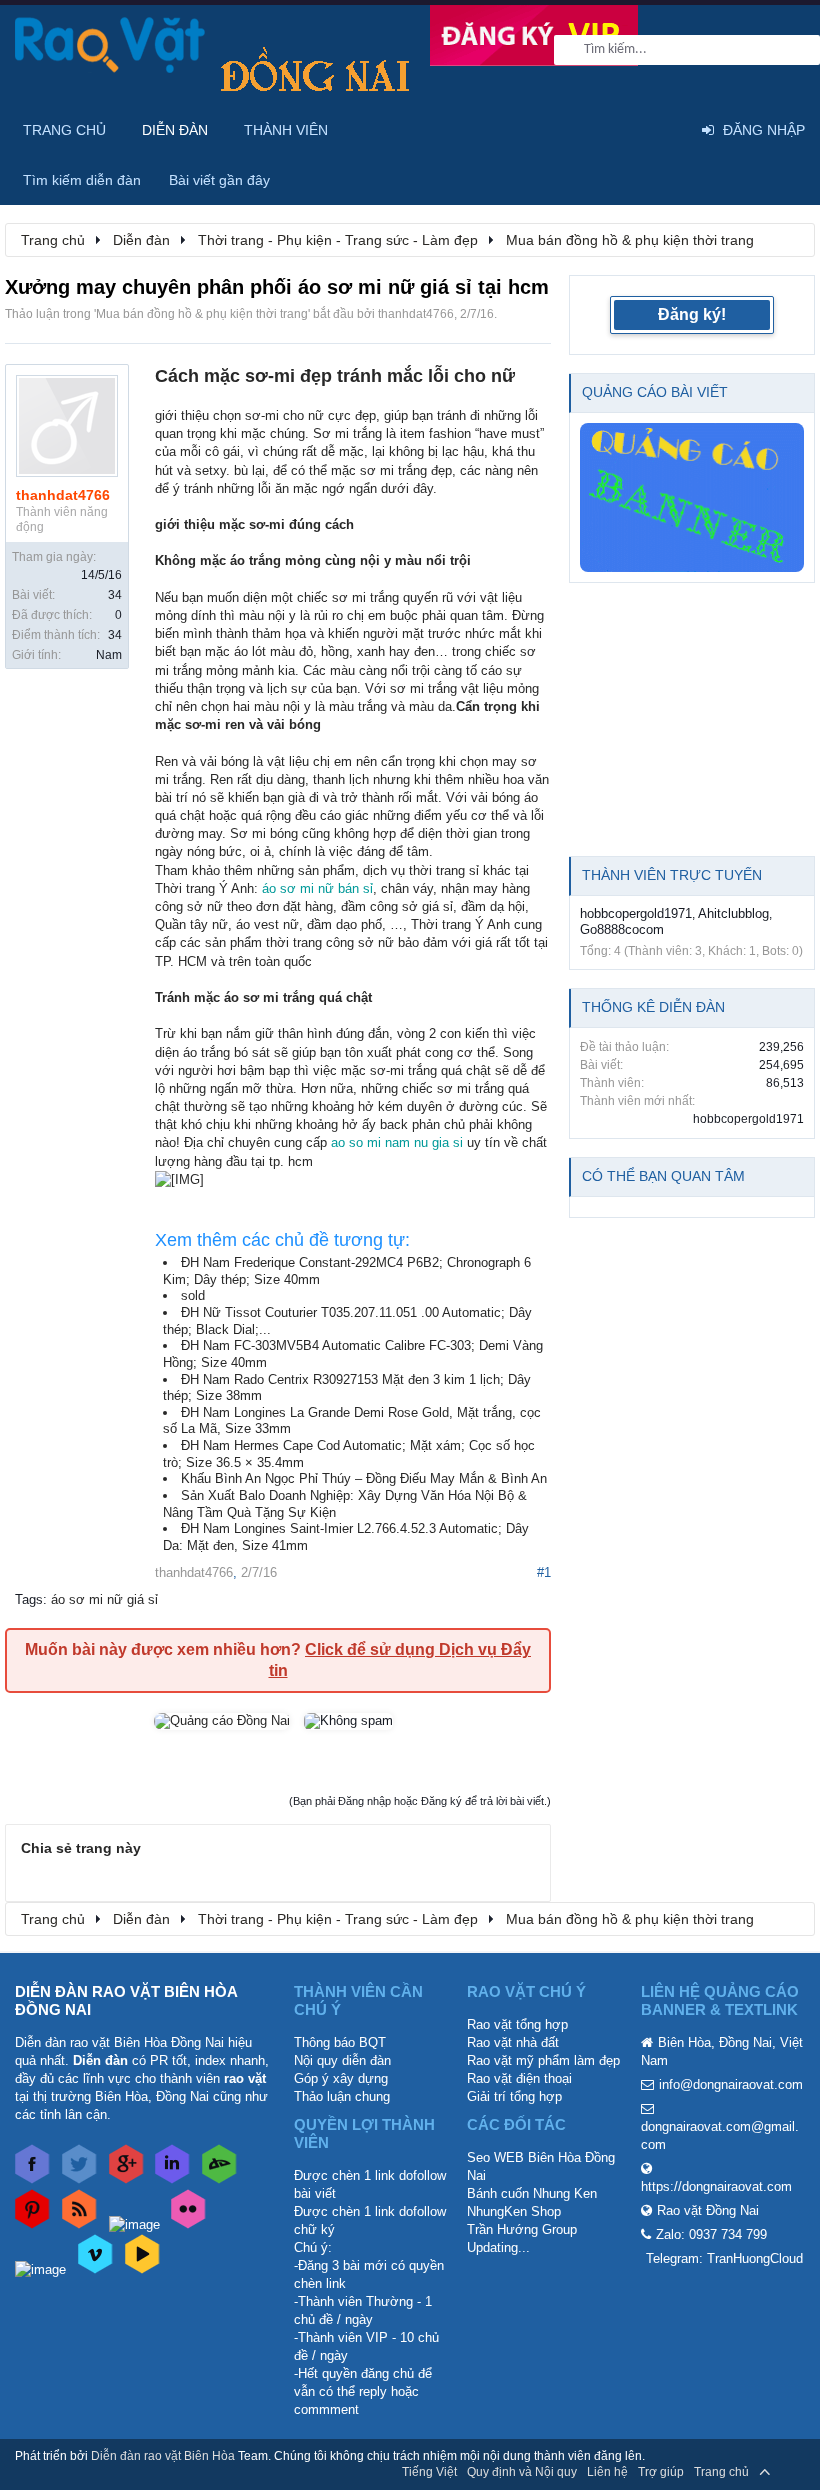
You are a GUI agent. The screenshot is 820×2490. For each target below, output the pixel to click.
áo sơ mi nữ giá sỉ (104, 1599)
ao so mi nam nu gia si (397, 1142)
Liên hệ (607, 2472)
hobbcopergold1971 (636, 913)
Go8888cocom (622, 929)
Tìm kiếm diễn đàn (82, 180)
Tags (29, 1599)
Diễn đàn (175, 130)
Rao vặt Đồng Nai (708, 2210)
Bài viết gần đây (219, 180)
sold (193, 1295)
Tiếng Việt (429, 2472)
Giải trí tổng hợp (514, 2096)
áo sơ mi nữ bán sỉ (317, 888)
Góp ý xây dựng (341, 2078)
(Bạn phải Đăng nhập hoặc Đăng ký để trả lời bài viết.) (420, 1801)
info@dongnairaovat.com (731, 2084)
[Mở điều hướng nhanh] (789, 239)
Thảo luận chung (342, 2096)
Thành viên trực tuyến (672, 875)
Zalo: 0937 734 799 (711, 2234)
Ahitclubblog (733, 913)
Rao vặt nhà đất (513, 2042)
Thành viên (286, 130)
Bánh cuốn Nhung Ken (532, 2193)
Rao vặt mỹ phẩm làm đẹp (543, 2060)
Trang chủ (64, 130)
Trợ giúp (661, 2472)
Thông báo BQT (340, 2042)
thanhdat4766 (416, 314)
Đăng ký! (692, 314)
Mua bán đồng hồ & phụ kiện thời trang (202, 314)
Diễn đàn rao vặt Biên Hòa (163, 2456)
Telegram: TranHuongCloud (724, 2258)
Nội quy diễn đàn (342, 2060)
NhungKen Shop (514, 2211)
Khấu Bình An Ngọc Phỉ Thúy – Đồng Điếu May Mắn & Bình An (364, 1478)
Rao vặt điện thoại (519, 2078)
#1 (544, 1572)
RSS (793, 2472)
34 (115, 595)
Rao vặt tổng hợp (517, 2024)
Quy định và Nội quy (522, 2472)
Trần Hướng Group (522, 2229)
